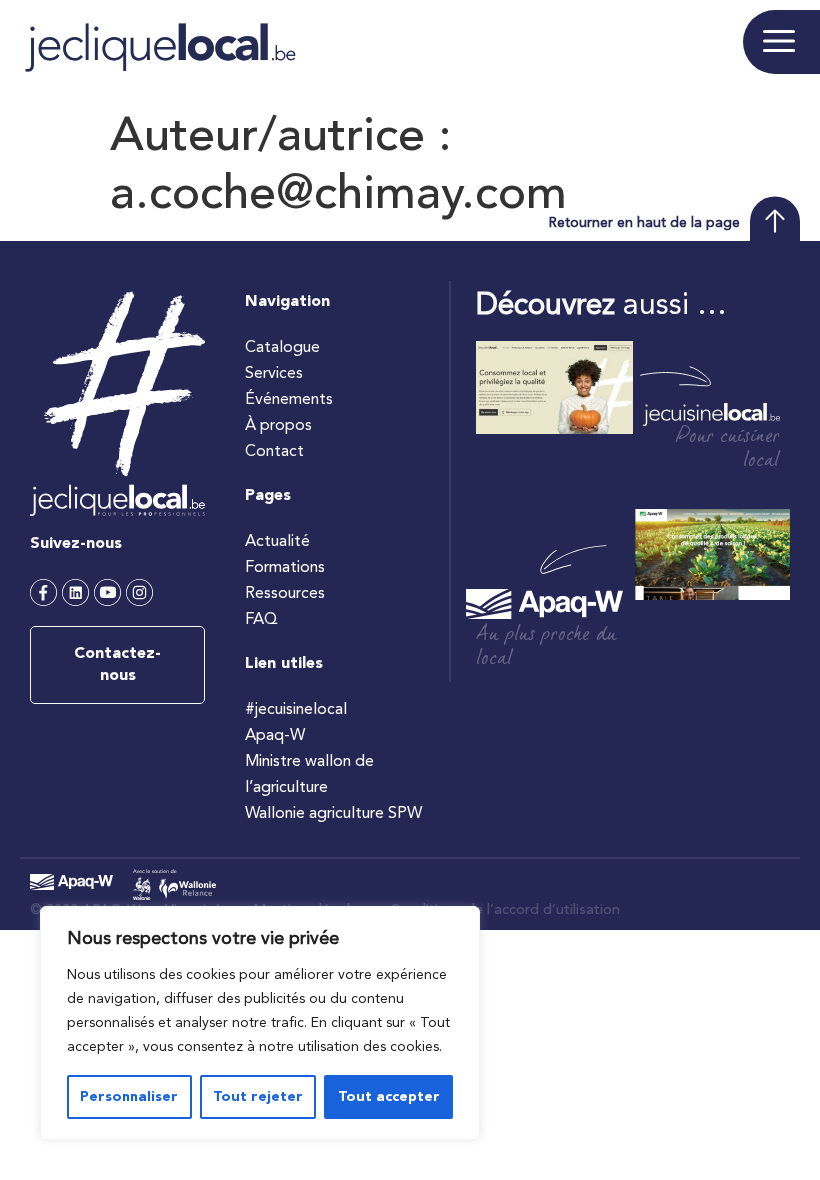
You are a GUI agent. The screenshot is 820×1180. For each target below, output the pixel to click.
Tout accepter (389, 1097)
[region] (260, 1023)
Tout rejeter (258, 1097)
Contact (274, 452)
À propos (278, 426)
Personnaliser (129, 1097)
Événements (289, 400)
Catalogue (282, 348)
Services (274, 374)
